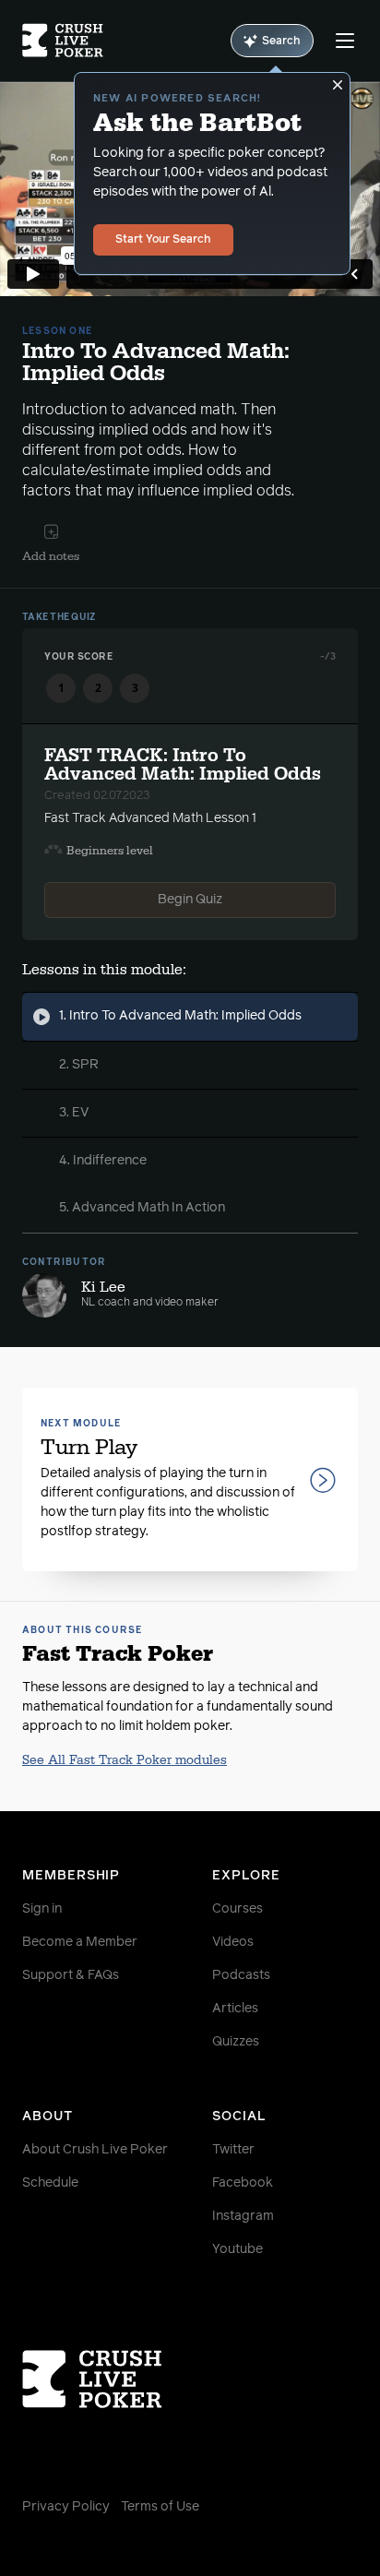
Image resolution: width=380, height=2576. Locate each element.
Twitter (233, 2150)
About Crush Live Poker (95, 2150)
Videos (233, 1942)
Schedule (50, 2183)
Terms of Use (160, 2507)
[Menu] (345, 41)
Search (281, 42)
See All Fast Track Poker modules (125, 1760)
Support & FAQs (71, 1975)
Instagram (243, 2216)
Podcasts (241, 1975)
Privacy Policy (66, 2507)
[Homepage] (63, 41)
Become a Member (80, 1942)
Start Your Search (163, 240)
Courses (237, 1909)
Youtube (237, 2249)
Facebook (243, 2183)
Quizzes (236, 2042)
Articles (235, 2009)
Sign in (42, 1909)
